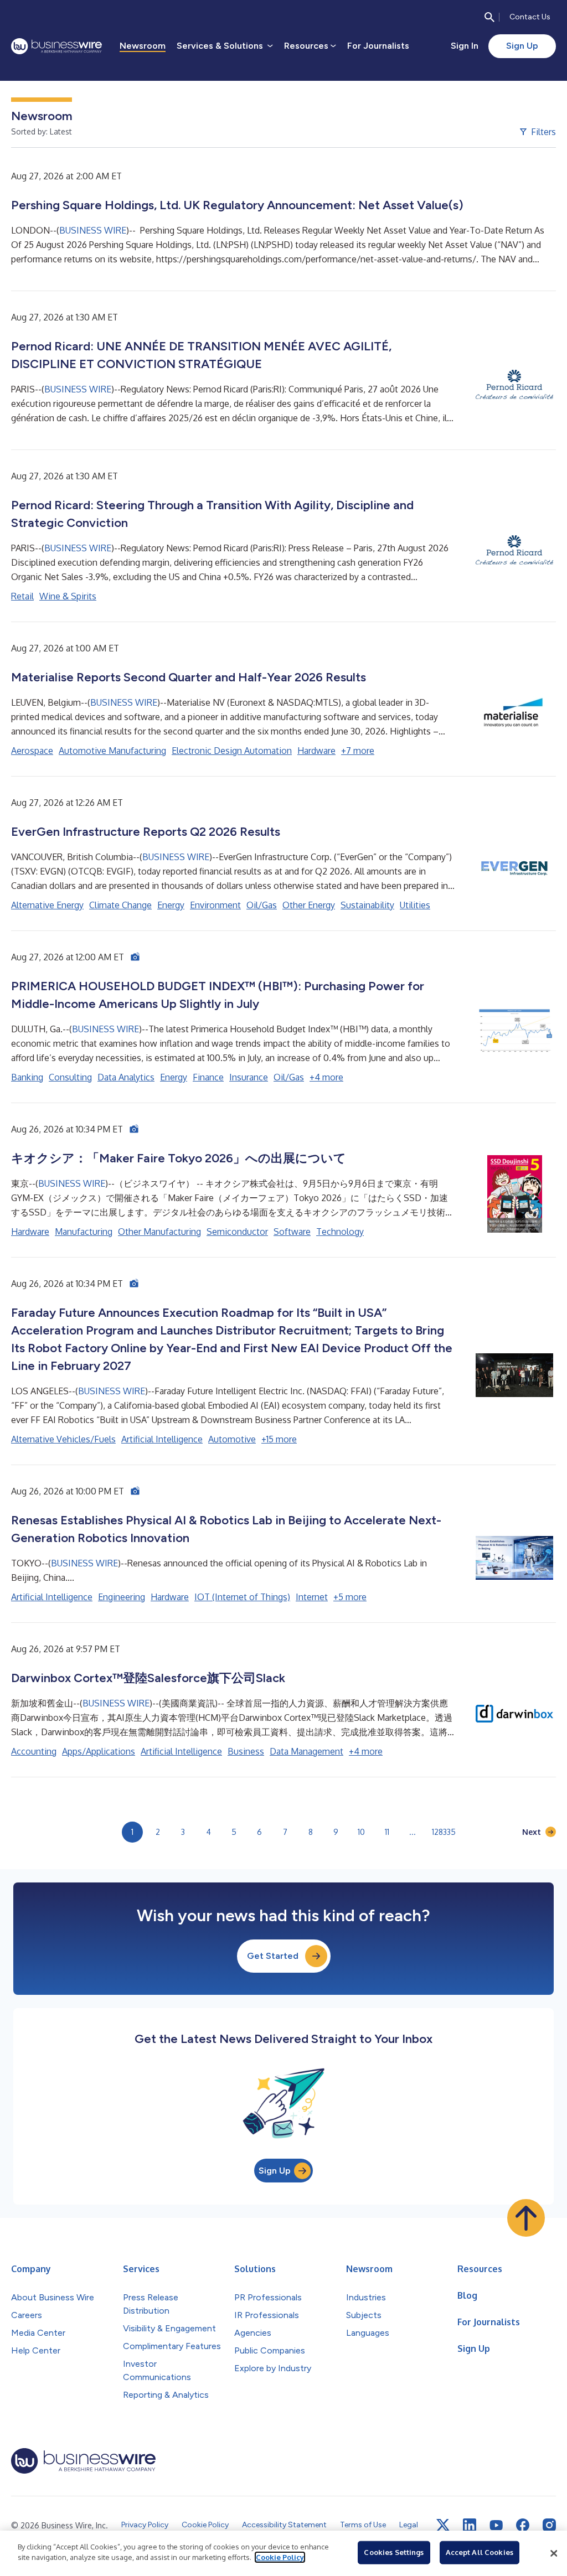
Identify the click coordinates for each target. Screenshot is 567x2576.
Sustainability (367, 905)
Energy (171, 905)
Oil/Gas (262, 905)
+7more (358, 751)
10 (361, 1832)
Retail (22, 596)
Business (246, 1751)
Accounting (34, 1751)
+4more (326, 1077)
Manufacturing (84, 1232)
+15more (279, 1439)
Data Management (306, 1751)
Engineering (122, 1597)
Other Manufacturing (159, 1232)
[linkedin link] (470, 2525)
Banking (27, 1077)
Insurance (249, 1077)
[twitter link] (443, 2525)
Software (292, 1232)
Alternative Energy (47, 905)
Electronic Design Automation (232, 751)
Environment (215, 905)
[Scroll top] (526, 2218)
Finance (208, 1077)
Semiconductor (237, 1232)
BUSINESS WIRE (93, 230)
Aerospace (32, 751)
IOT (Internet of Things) (242, 1597)
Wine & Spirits (68, 596)
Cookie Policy (280, 2557)
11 (387, 1832)
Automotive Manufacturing (112, 751)
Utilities (415, 905)
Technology (340, 1232)
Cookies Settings (394, 2552)
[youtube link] (496, 2525)
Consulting (70, 1077)
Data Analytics (126, 1077)
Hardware (316, 751)
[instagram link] (549, 2525)
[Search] (489, 17)
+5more (350, 1597)
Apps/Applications (99, 1751)
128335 (444, 1832)
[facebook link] (523, 2525)
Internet (312, 1597)
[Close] (554, 2553)
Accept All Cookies (480, 2552)
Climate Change (120, 905)
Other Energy (309, 905)
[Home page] (56, 46)
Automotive (232, 1439)
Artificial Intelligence (162, 1439)
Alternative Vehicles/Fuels (63, 1439)
